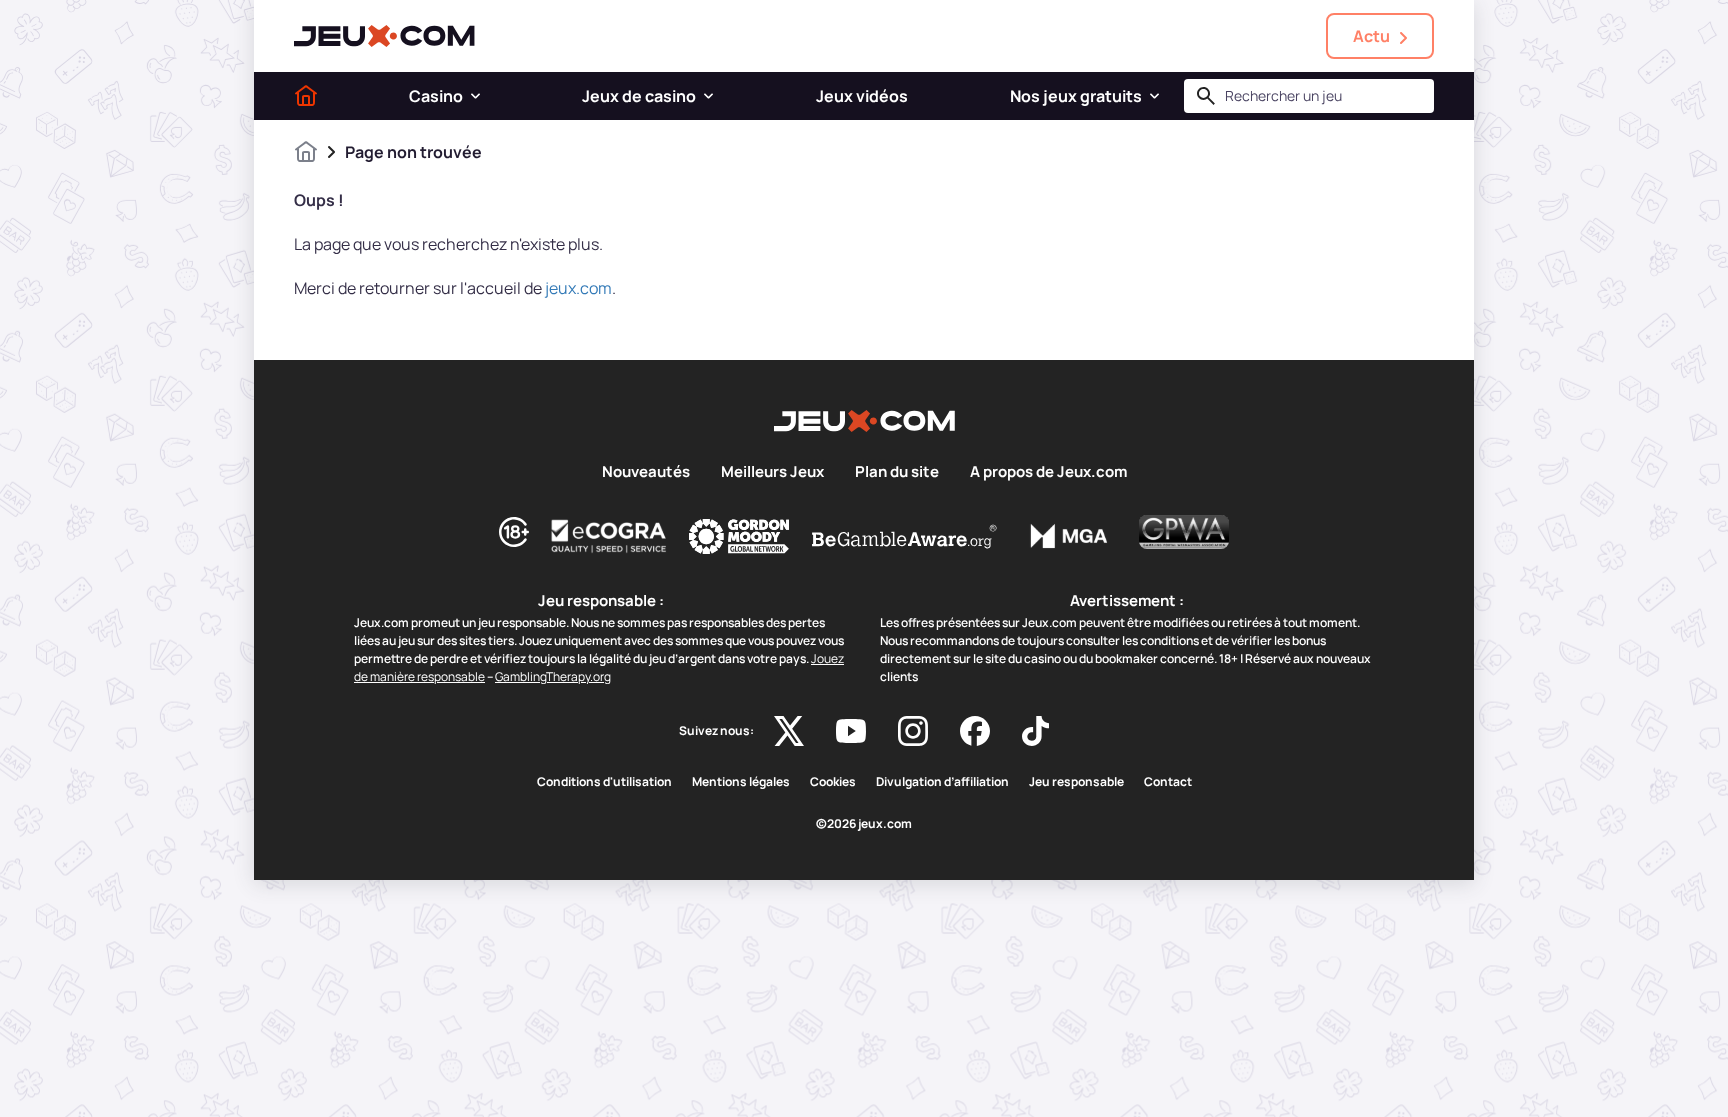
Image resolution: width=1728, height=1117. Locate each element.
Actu (1371, 36)
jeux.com (578, 288)
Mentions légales (741, 782)
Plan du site (897, 472)
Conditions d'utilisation (604, 782)
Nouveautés (646, 472)
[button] (475, 96)
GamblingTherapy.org (553, 676)
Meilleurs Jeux (772, 472)
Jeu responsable (1076, 782)
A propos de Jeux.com (1048, 472)
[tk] (1035, 731)
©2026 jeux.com (864, 824)
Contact (1168, 782)
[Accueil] (306, 96)
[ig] (913, 731)
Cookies (833, 782)
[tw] (789, 731)
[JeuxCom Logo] (384, 36)
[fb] (975, 731)
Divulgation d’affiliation (942, 782)
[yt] (851, 731)
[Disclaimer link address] (609, 536)
